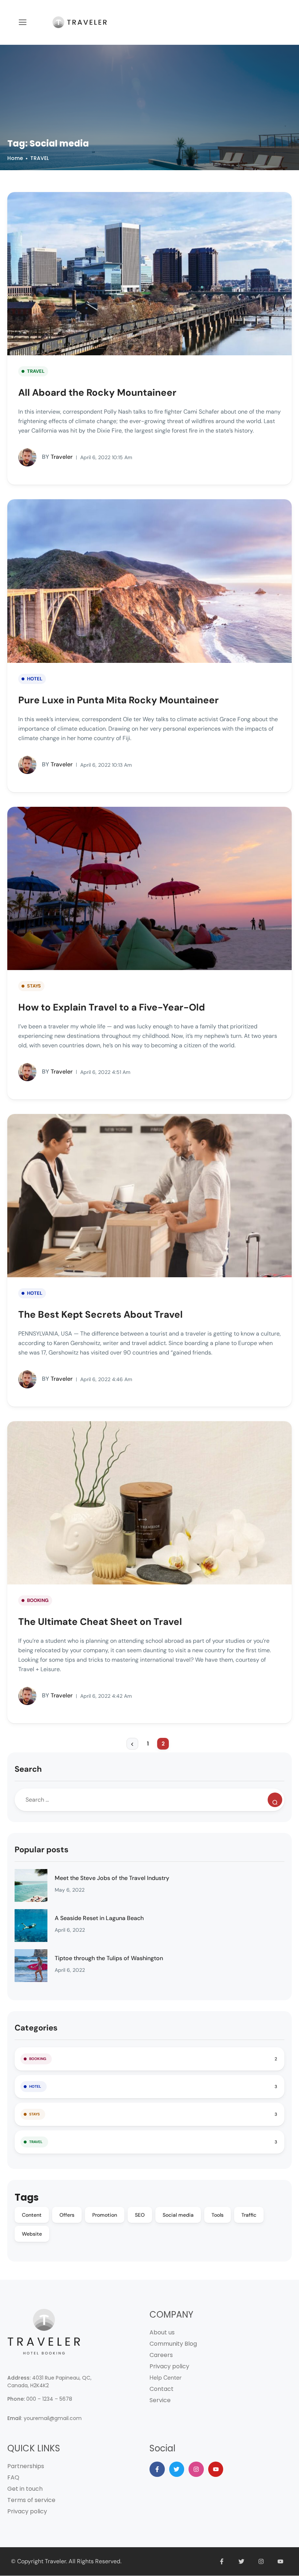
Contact (162, 2389)
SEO (140, 2215)
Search (28, 1769)
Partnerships (26, 2466)
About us (162, 2332)
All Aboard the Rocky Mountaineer (97, 392)
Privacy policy (169, 2366)
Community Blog (173, 2344)
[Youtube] (216, 2469)
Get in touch (25, 2489)
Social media (178, 2215)
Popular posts (42, 1850)
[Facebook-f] (157, 2469)
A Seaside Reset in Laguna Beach (99, 1918)
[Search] (275, 1800)
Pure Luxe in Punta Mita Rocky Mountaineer (119, 700)
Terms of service (31, 2500)
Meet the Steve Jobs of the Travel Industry (112, 1878)
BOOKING (38, 1600)
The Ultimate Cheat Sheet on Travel (100, 1622)
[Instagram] (196, 2469)
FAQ (13, 2477)
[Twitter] (177, 2469)
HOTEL (35, 679)
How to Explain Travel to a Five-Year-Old (112, 1007)
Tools (218, 2215)
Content (32, 2215)
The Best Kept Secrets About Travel (100, 1314)
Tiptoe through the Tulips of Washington (109, 1958)
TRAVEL (40, 158)
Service (160, 2400)
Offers (67, 2215)
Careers (161, 2355)
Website (32, 2234)
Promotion (105, 2215)
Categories (36, 2028)
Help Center (166, 2378)
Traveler (57, 457)
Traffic (249, 2215)
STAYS (34, 986)
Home (15, 158)
